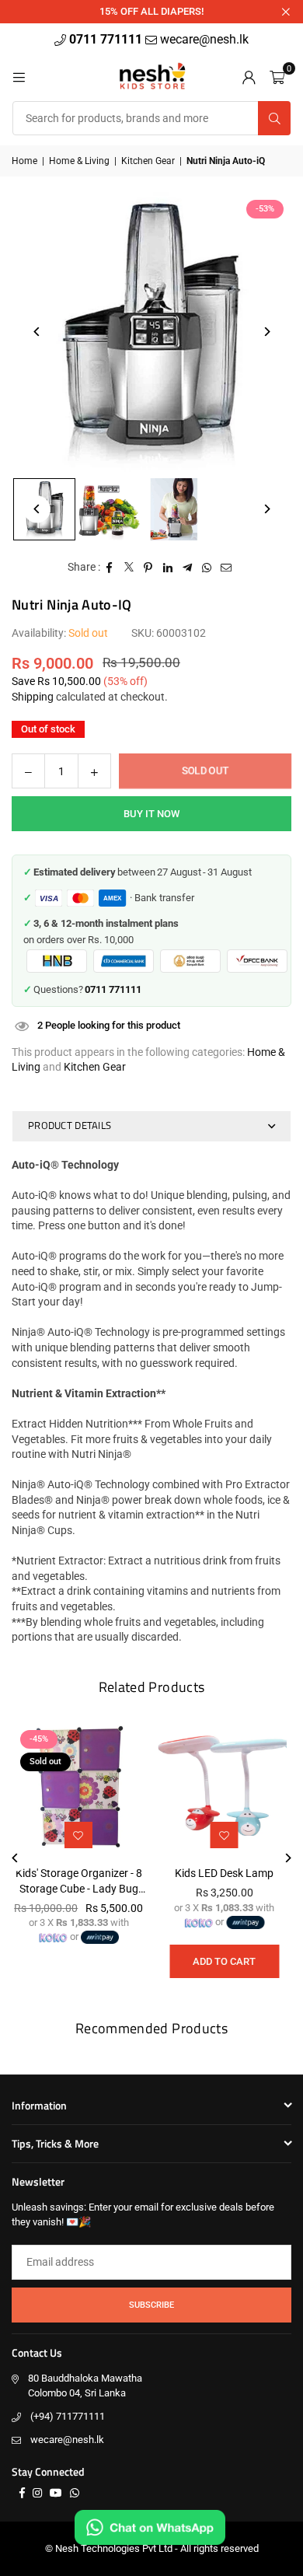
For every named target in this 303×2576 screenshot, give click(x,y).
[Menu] (19, 76)
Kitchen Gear (148, 161)
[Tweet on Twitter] (129, 568)
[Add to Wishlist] (225, 1835)
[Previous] (37, 332)
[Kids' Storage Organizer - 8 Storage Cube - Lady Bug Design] (79, 1789)
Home (24, 161)
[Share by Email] (226, 568)
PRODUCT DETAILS (70, 1125)
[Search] (274, 118)
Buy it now (151, 814)
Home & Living (79, 161)
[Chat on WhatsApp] (150, 2527)
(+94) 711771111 (68, 2416)
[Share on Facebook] (110, 568)
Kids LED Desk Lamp (224, 1873)
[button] (277, 76)
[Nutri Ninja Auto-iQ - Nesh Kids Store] (110, 509)
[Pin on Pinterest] (149, 568)
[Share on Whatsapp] (207, 568)
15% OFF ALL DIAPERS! (151, 11)
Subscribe (151, 2305)
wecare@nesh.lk (67, 2440)
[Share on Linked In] (168, 568)
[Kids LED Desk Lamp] (225, 1789)
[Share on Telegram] (188, 568)
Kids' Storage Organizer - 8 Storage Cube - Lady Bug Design (79, 1882)
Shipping (33, 697)
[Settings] (249, 76)
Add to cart (224, 1961)
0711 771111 (107, 39)
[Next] (266, 332)
